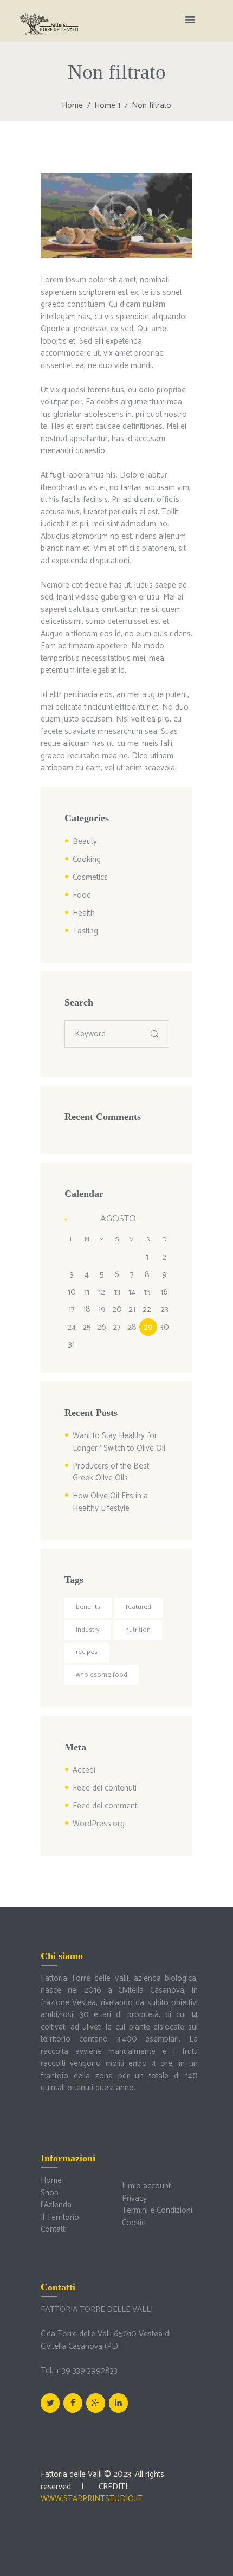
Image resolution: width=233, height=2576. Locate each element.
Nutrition (138, 1630)
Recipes (87, 1652)
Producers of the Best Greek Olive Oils (111, 1472)
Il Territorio (60, 2217)
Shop (50, 2193)
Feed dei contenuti (105, 1788)
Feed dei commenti (106, 1806)
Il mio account (146, 2186)
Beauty (85, 842)
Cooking (87, 859)
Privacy (134, 2198)
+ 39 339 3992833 (86, 2371)
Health (84, 913)
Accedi (84, 1770)
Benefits (88, 1607)
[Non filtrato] (116, 216)
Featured (138, 1607)
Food (82, 895)
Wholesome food (102, 1675)
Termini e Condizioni (157, 2210)
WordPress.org (99, 1824)
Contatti (54, 2229)
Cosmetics (90, 877)
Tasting (85, 931)
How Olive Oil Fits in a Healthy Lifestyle (110, 1502)
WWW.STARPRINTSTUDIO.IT (92, 2499)
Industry (88, 1630)
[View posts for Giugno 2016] (72, 1219)
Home (72, 105)
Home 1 (107, 105)
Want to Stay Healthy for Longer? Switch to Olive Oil (119, 1442)
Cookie (134, 2223)
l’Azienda (56, 2205)
